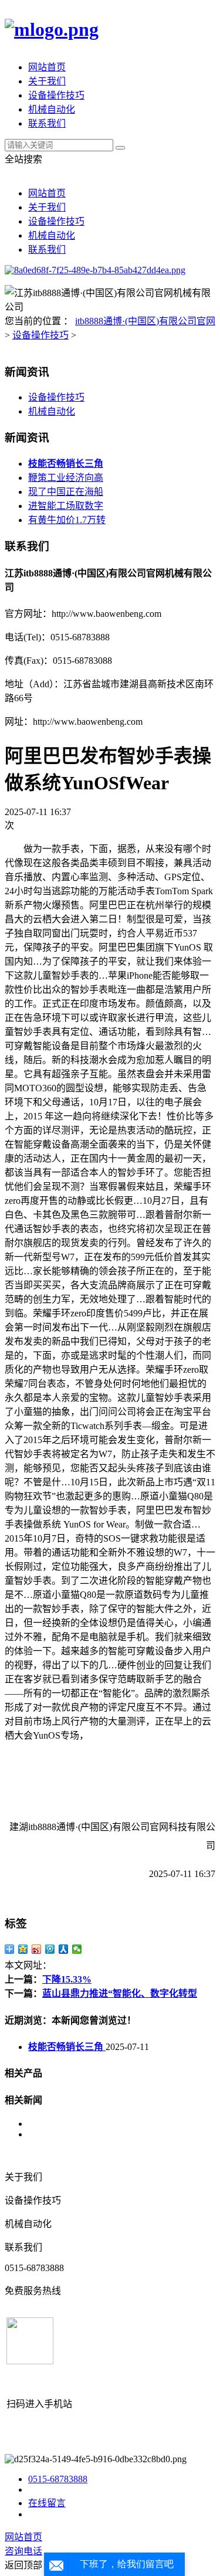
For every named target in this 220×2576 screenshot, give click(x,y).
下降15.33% (67, 1979)
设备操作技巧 (56, 95)
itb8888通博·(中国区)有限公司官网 (145, 321)
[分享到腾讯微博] (50, 1949)
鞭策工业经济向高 (66, 478)
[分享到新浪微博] (37, 1949)
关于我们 (47, 81)
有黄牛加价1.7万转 (67, 520)
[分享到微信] (77, 1949)
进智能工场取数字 (66, 506)
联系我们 (47, 123)
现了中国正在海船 (66, 492)
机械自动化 (52, 109)
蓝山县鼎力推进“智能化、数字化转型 (120, 1993)
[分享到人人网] (64, 1949)
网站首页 (47, 67)
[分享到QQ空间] (23, 1949)
